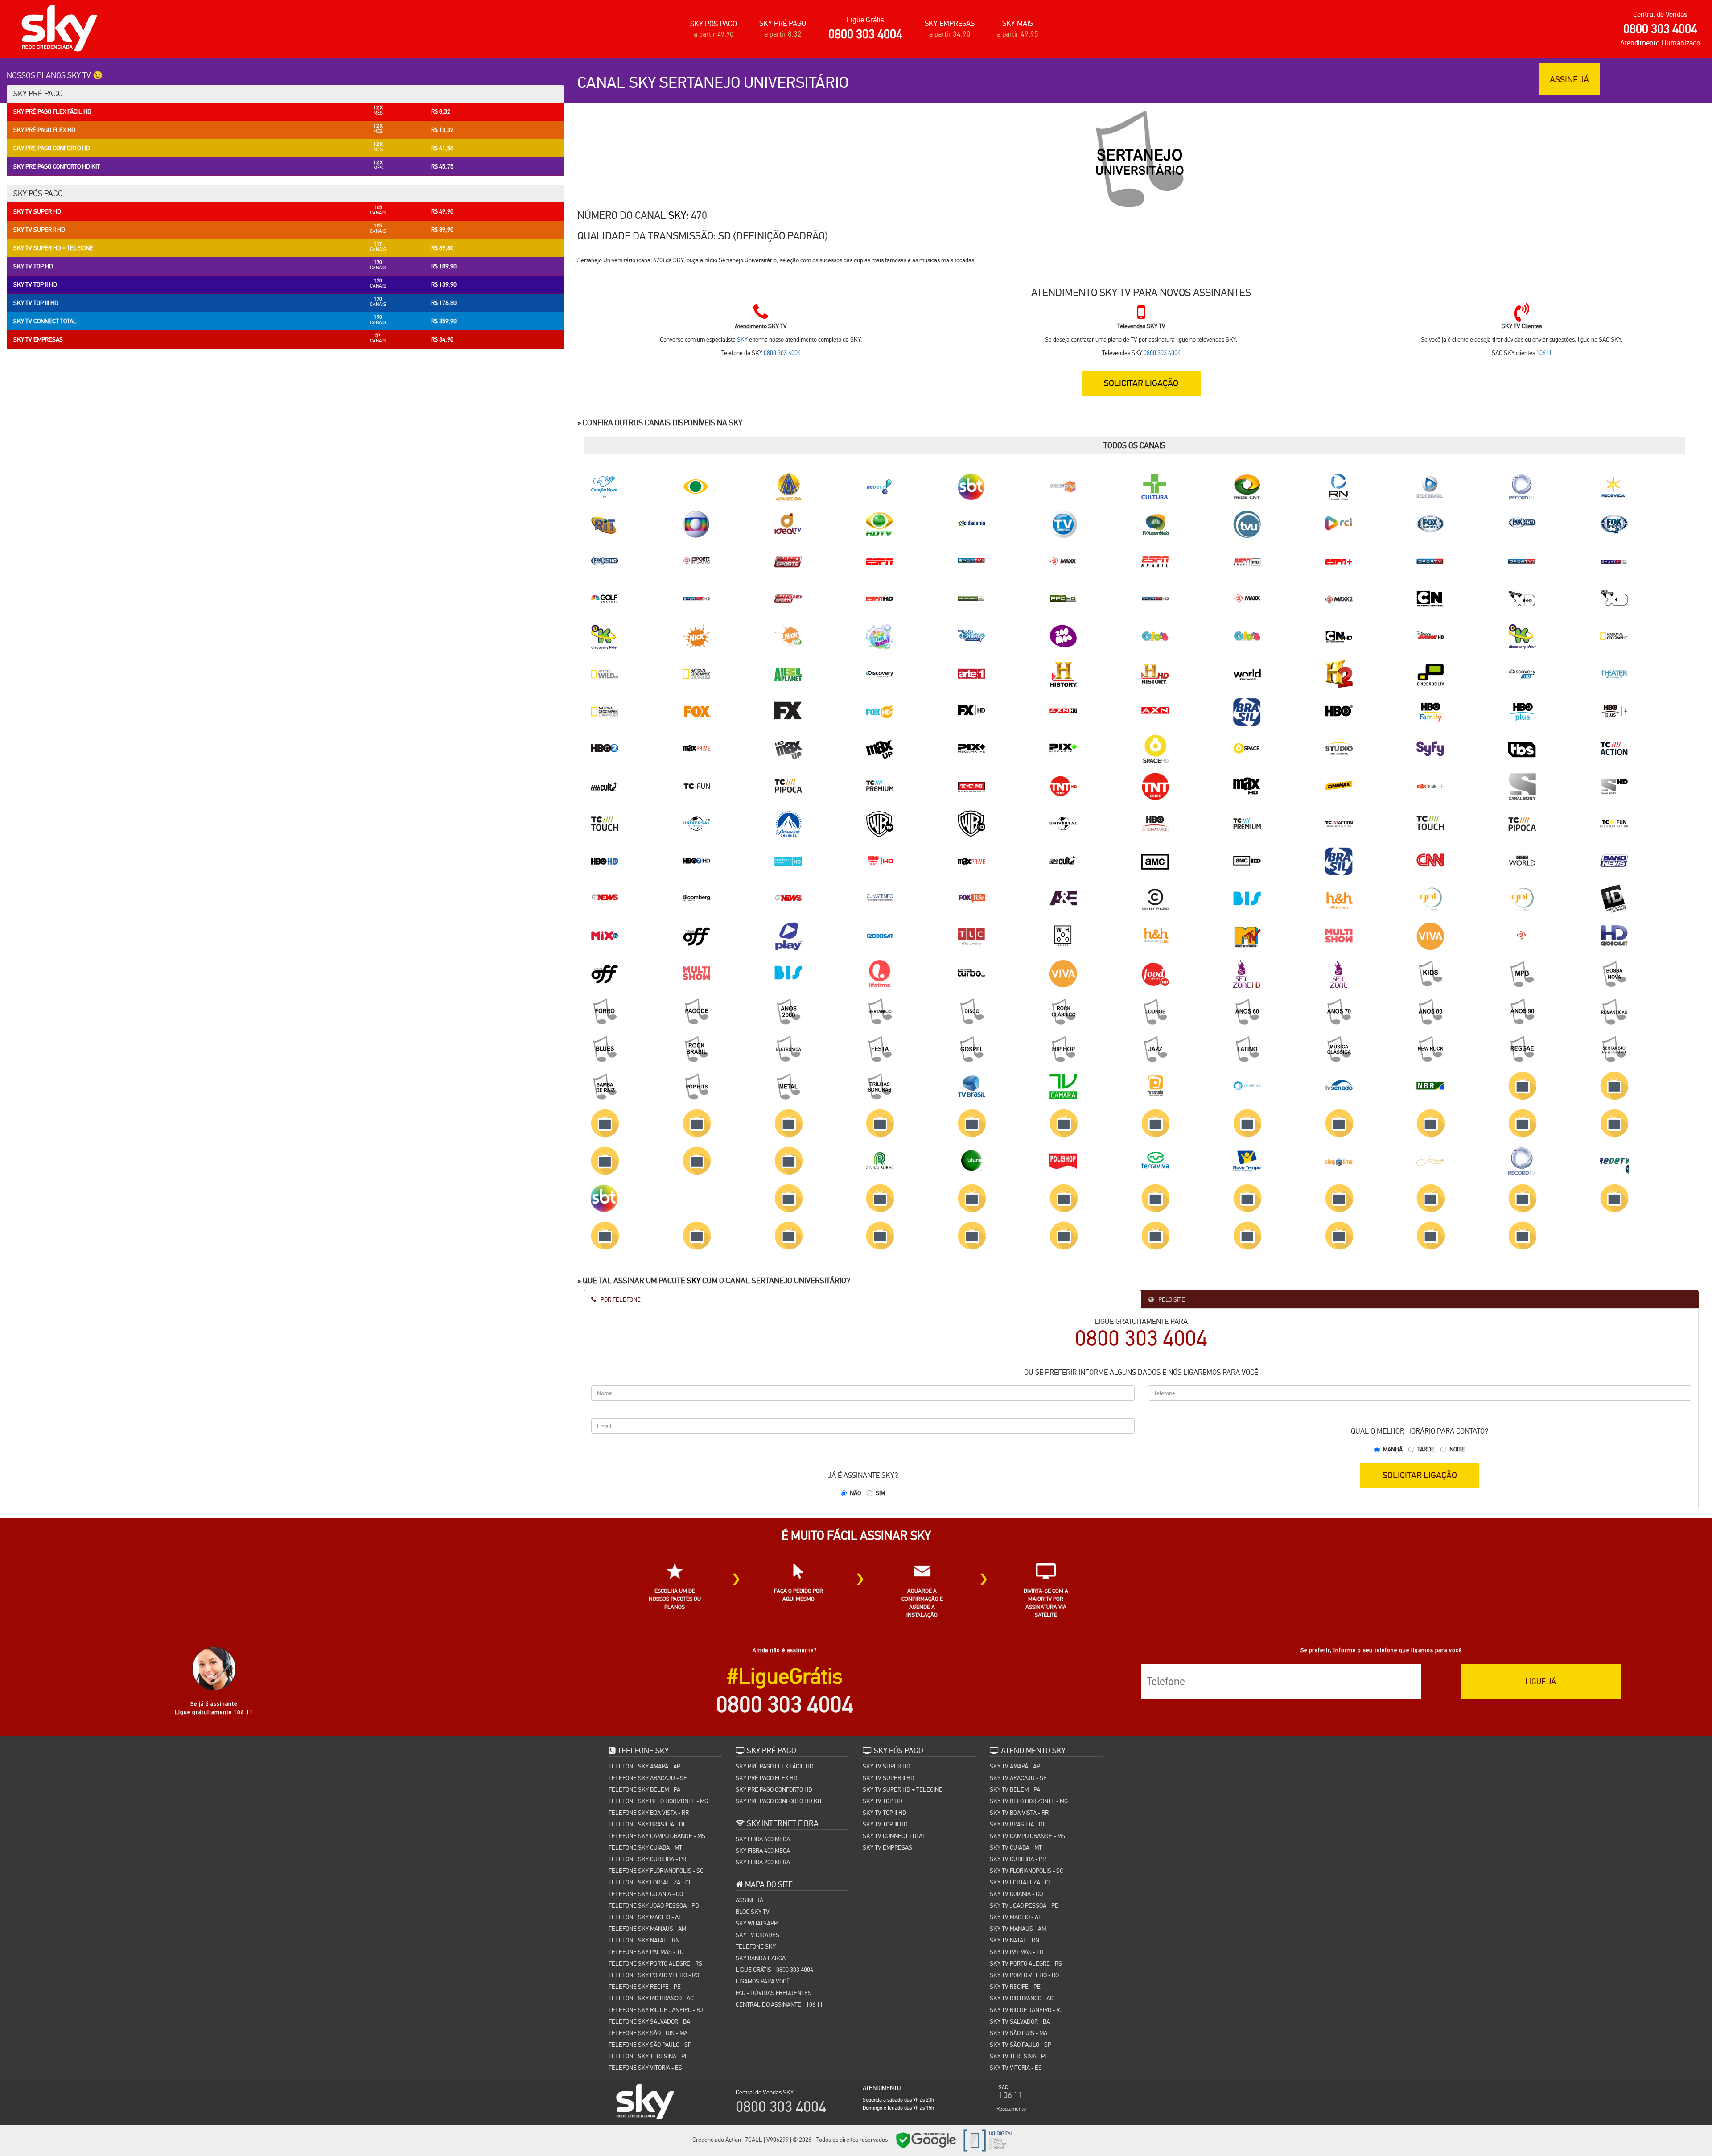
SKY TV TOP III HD (885, 1824)
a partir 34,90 (950, 34)
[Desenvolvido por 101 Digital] (987, 2140)
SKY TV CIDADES (757, 1935)
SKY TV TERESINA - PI (1018, 2056)
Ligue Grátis (865, 20)
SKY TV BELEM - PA (1015, 1789)
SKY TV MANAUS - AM (1018, 1929)
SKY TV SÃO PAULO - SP (1021, 2045)
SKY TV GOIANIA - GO (1016, 1894)
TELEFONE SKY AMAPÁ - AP (644, 1766)
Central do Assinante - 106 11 (779, 2004)
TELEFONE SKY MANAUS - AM (647, 1929)
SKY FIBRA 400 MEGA (763, 1851)
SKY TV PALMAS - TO (1017, 1952)
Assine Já (749, 1900)
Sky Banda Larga (761, 1958)
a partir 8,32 (783, 34)
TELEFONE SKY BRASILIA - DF (647, 1824)
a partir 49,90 (714, 34)
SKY (677, 215)
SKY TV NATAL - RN (1014, 1940)
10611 (1544, 353)
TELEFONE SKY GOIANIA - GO (646, 1894)
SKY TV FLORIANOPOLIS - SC (1027, 1871)
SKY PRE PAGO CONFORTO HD (774, 1789)
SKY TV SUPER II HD (889, 1778)
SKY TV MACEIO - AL (1016, 1917)
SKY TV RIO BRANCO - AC (1022, 1998)
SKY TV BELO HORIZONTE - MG (1029, 1801)
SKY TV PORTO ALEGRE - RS (1026, 1963)
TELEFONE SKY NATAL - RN (644, 1940)
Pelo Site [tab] (1171, 1299)
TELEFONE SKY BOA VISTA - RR (649, 1813)
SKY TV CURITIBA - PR (1018, 1859)
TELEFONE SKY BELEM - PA (644, 1789)
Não (855, 1493)
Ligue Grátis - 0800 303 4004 (774, 1970)
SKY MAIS (1018, 23)
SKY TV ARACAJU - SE (1018, 1778)
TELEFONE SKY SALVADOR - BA (649, 2021)
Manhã (1393, 1449)
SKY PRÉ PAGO (783, 23)
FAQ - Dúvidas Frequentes (774, 1993)
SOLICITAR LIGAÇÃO (1420, 1475)
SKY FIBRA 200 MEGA (763, 1862)
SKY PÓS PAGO (714, 24)
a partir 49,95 (1018, 34)
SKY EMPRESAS (950, 23)
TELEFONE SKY (756, 1946)
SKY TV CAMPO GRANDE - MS (1027, 1836)
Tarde (1426, 1449)
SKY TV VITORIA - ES (1016, 2068)
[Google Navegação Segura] (926, 2140)
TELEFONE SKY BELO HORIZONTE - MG (658, 1801)
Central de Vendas (1660, 14)
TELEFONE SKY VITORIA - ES (645, 2068)
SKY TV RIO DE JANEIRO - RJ (1026, 2010)
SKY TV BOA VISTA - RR (1019, 1813)
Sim (880, 1493)
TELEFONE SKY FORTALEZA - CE (650, 1882)
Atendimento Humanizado (1660, 43)
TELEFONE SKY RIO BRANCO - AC (651, 1998)
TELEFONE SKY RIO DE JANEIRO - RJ (656, 2010)
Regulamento (1011, 2109)
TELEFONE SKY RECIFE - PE (645, 1987)
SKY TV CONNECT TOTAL (894, 1836)
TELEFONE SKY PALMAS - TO (646, 1952)
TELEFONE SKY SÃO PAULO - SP (650, 2045)
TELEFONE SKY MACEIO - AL (645, 1917)
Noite (1457, 1449)
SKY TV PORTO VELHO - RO (1024, 1975)
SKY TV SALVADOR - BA (1020, 2021)
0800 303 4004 (865, 34)
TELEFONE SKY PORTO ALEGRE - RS (655, 1963)
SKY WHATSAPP (757, 1923)
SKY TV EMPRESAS (887, 1847)
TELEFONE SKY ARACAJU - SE (648, 1778)
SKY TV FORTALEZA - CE (1021, 1882)
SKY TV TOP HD (883, 1801)
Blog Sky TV (753, 1912)
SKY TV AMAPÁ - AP (1015, 1766)
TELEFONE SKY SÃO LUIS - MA (648, 2033)
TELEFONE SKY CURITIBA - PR (647, 1859)
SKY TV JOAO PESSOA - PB (1024, 1905)
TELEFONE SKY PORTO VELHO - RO (654, 1975)
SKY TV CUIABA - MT (1016, 1847)
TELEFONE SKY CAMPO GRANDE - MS (657, 1836)
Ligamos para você (763, 1981)
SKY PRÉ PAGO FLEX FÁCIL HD (775, 1766)
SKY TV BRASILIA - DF (1018, 1824)
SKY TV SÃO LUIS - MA (1019, 2033)
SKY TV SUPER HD (887, 1766)
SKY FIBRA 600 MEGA (763, 1839)
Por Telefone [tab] (620, 1299)
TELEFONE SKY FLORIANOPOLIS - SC (656, 1871)
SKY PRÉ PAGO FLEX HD (767, 1778)
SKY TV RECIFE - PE (1015, 1987)
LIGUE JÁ (1541, 1681)
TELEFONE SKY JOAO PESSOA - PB (654, 1905)
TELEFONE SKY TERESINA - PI (647, 2056)
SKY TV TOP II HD (885, 1813)
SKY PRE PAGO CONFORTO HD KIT (779, 1801)
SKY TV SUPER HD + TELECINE (903, 1789)
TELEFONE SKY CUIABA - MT (645, 1847)
